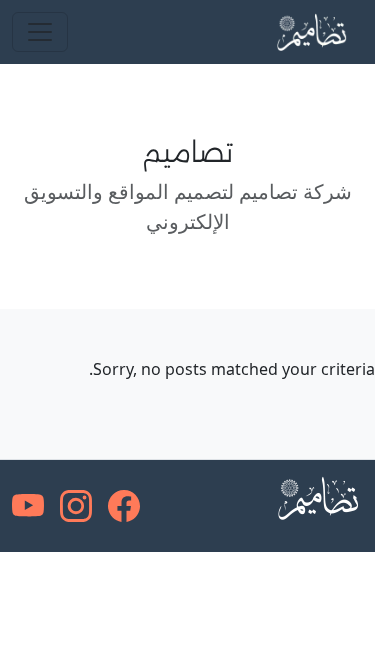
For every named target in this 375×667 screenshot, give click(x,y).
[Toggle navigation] (40, 32)
